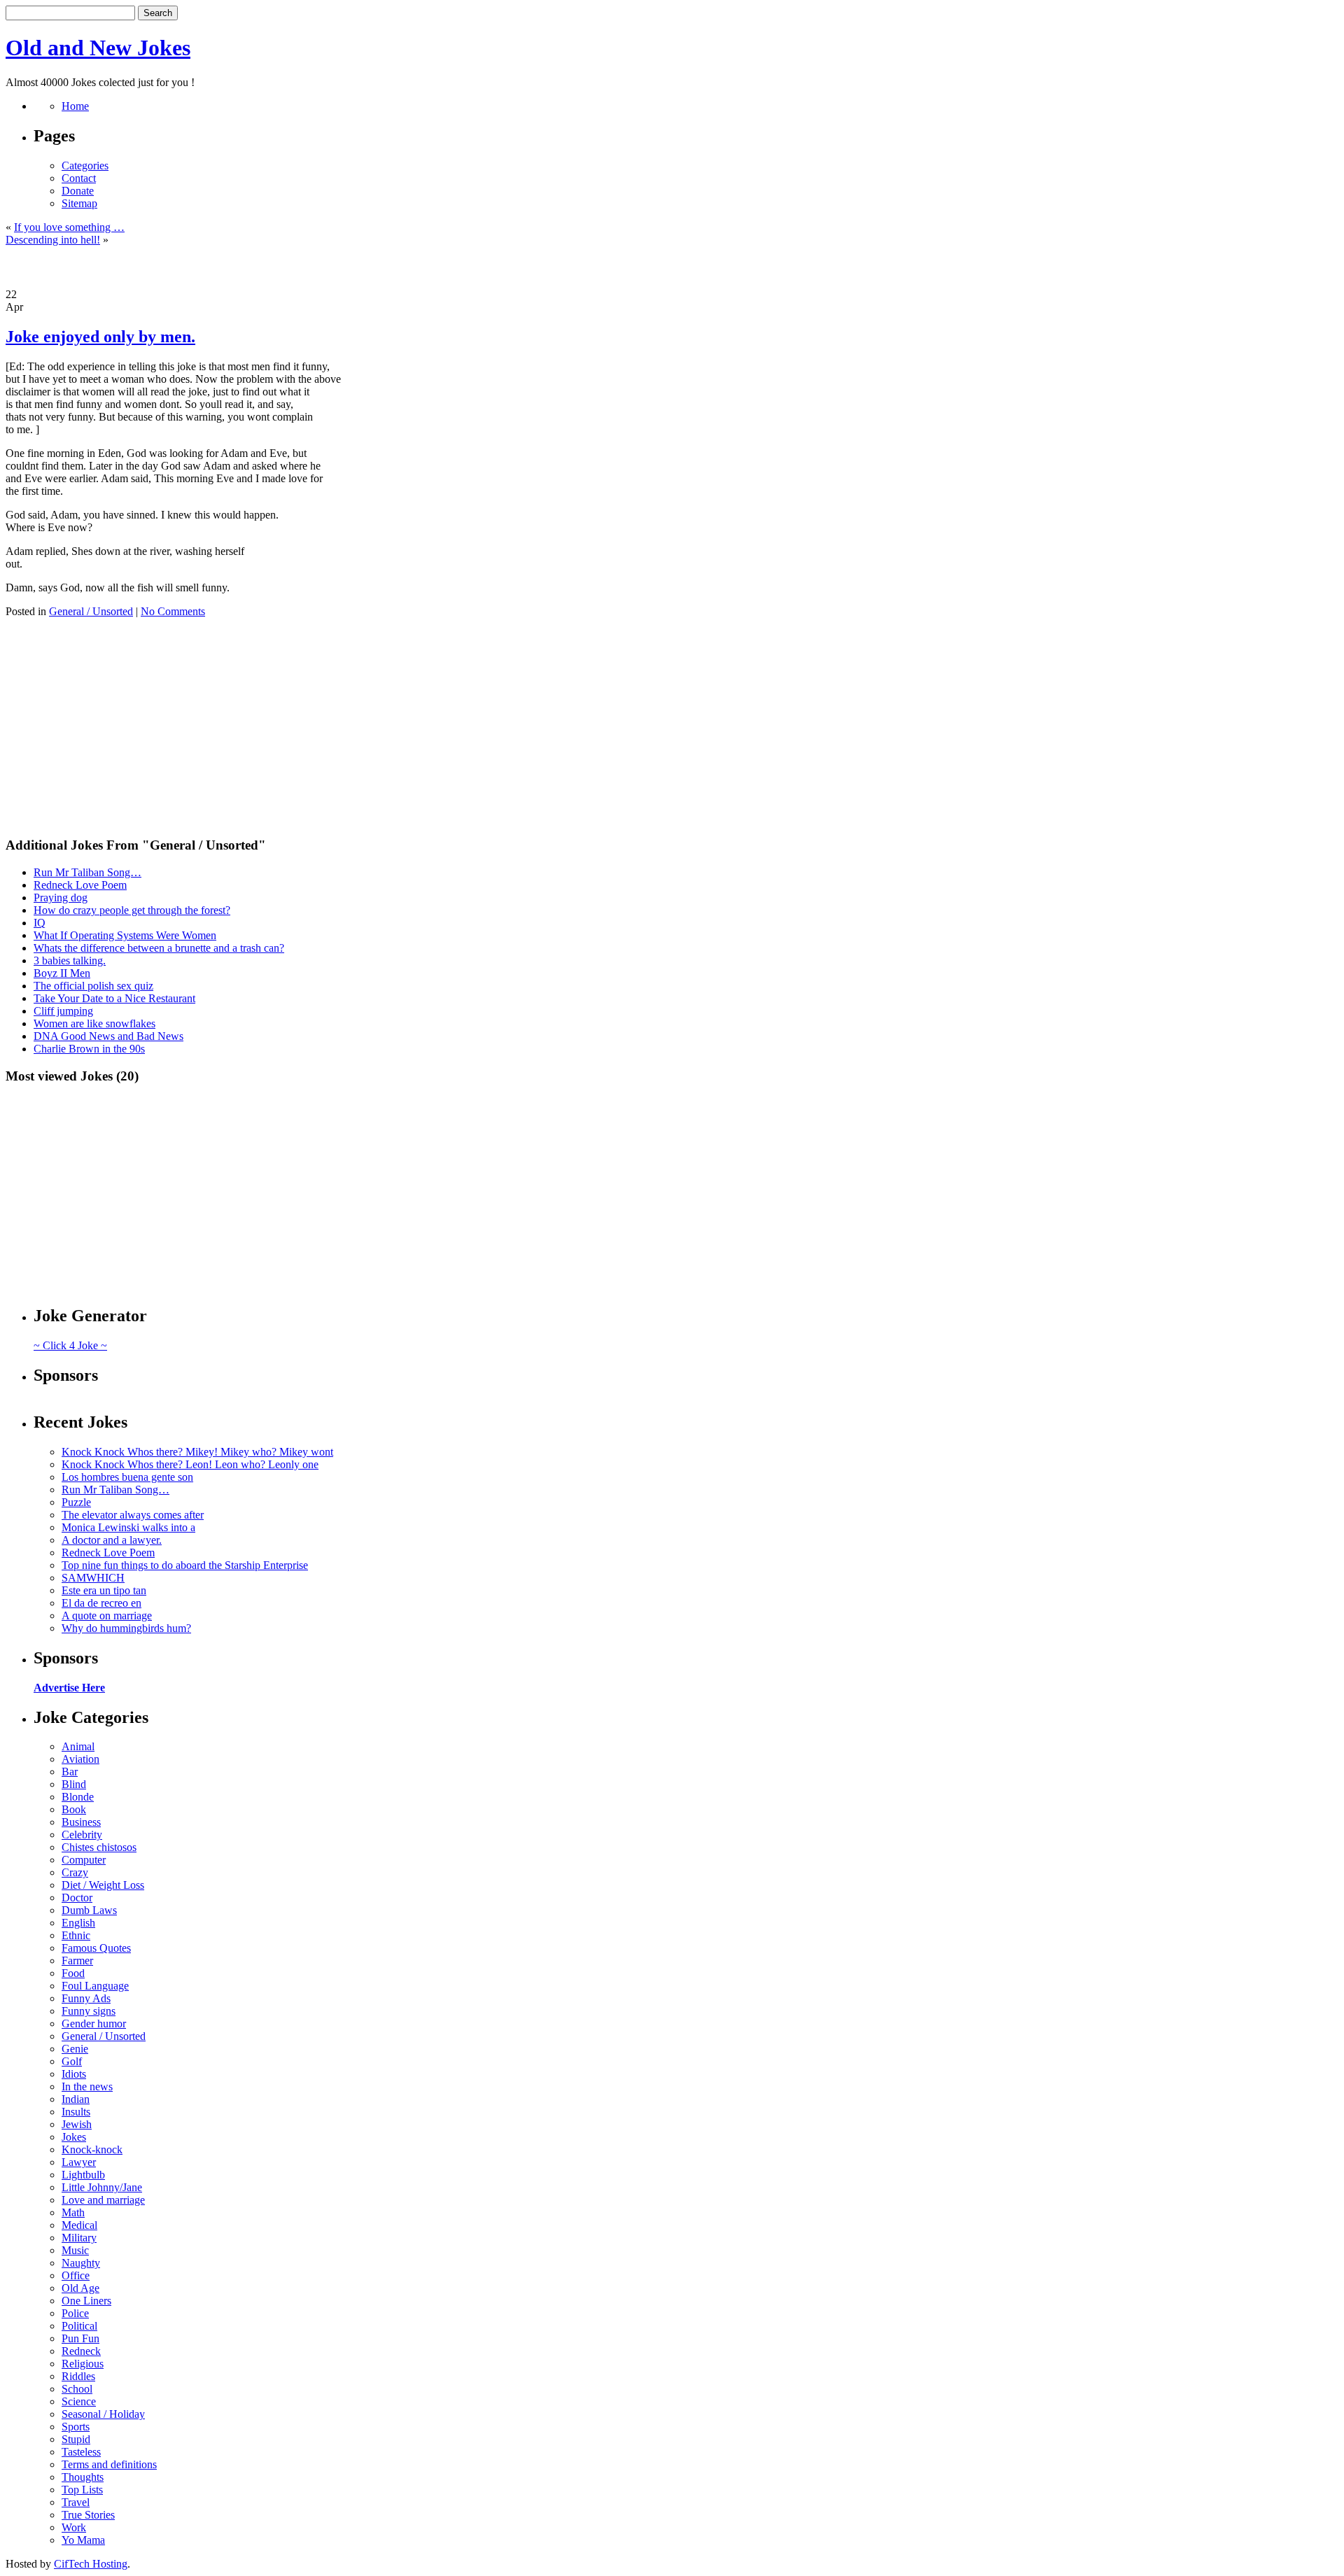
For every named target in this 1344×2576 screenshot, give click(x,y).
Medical (79, 2225)
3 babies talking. (70, 960)
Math (73, 2212)
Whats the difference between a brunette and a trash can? (159, 948)
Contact (79, 178)
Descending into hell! (53, 240)
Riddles (78, 2376)
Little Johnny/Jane (102, 2187)
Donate (78, 191)
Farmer (77, 1961)
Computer (84, 1860)
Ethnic (76, 1935)
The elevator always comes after (133, 1515)
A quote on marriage (107, 1616)
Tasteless (81, 2452)
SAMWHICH (93, 1578)
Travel (76, 2502)
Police (75, 2313)
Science (79, 2401)
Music (75, 2250)
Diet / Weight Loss (103, 1885)
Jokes (74, 2137)
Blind (74, 1784)
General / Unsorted (91, 611)
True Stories (88, 2515)
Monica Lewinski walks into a (128, 1527)
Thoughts (83, 2477)
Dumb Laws (89, 1910)
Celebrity (82, 1835)
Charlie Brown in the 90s (89, 1049)
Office (76, 2275)
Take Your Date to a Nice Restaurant (114, 998)
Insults (76, 2112)
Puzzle (76, 1502)
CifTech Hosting (91, 2564)
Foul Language (95, 1986)
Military (79, 2238)
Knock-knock (92, 2149)
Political (79, 2326)
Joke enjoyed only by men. (100, 337)
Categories (85, 166)
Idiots (74, 2074)
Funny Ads (86, 1998)
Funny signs (89, 2011)
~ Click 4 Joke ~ (70, 1345)
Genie (75, 2049)
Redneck (81, 2351)
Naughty (81, 2263)
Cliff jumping (63, 1011)
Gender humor (94, 2024)
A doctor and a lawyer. (112, 1540)
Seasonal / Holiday (103, 2414)
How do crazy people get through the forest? (132, 910)
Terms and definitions (109, 2464)
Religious (83, 2364)
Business (81, 1822)
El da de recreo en (101, 1603)
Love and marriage (103, 2200)
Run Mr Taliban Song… (87, 872)
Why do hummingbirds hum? (126, 1628)
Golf (72, 2061)
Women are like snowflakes (94, 1023)
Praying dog (61, 898)
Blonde (78, 1797)
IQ (40, 923)
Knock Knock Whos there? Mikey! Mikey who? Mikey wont (197, 1452)
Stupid (76, 2439)
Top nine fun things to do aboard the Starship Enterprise (185, 1565)
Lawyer (79, 2162)
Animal (78, 1746)
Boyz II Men (62, 973)
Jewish (77, 2124)
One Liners (86, 2301)
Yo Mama (83, 2540)
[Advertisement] (672, 267)
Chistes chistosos (99, 1847)
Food (73, 1973)
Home (75, 106)
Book (74, 1809)
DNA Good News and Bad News (108, 1036)
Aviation (80, 1759)
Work (74, 2527)
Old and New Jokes (98, 48)
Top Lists (82, 2490)
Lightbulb (83, 2175)
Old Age (80, 2288)
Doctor (77, 1898)
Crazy (75, 1872)
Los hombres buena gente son (127, 1477)
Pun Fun (80, 2338)
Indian (76, 2099)
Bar (70, 1772)
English (78, 1923)
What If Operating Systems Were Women (125, 935)
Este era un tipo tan (104, 1590)
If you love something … (69, 227)
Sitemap (79, 203)
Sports (76, 2427)
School (77, 2389)
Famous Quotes (96, 1948)
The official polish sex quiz (93, 986)
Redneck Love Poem (80, 885)
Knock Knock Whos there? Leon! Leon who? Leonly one (190, 1464)
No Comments (173, 611)
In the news (87, 2086)
